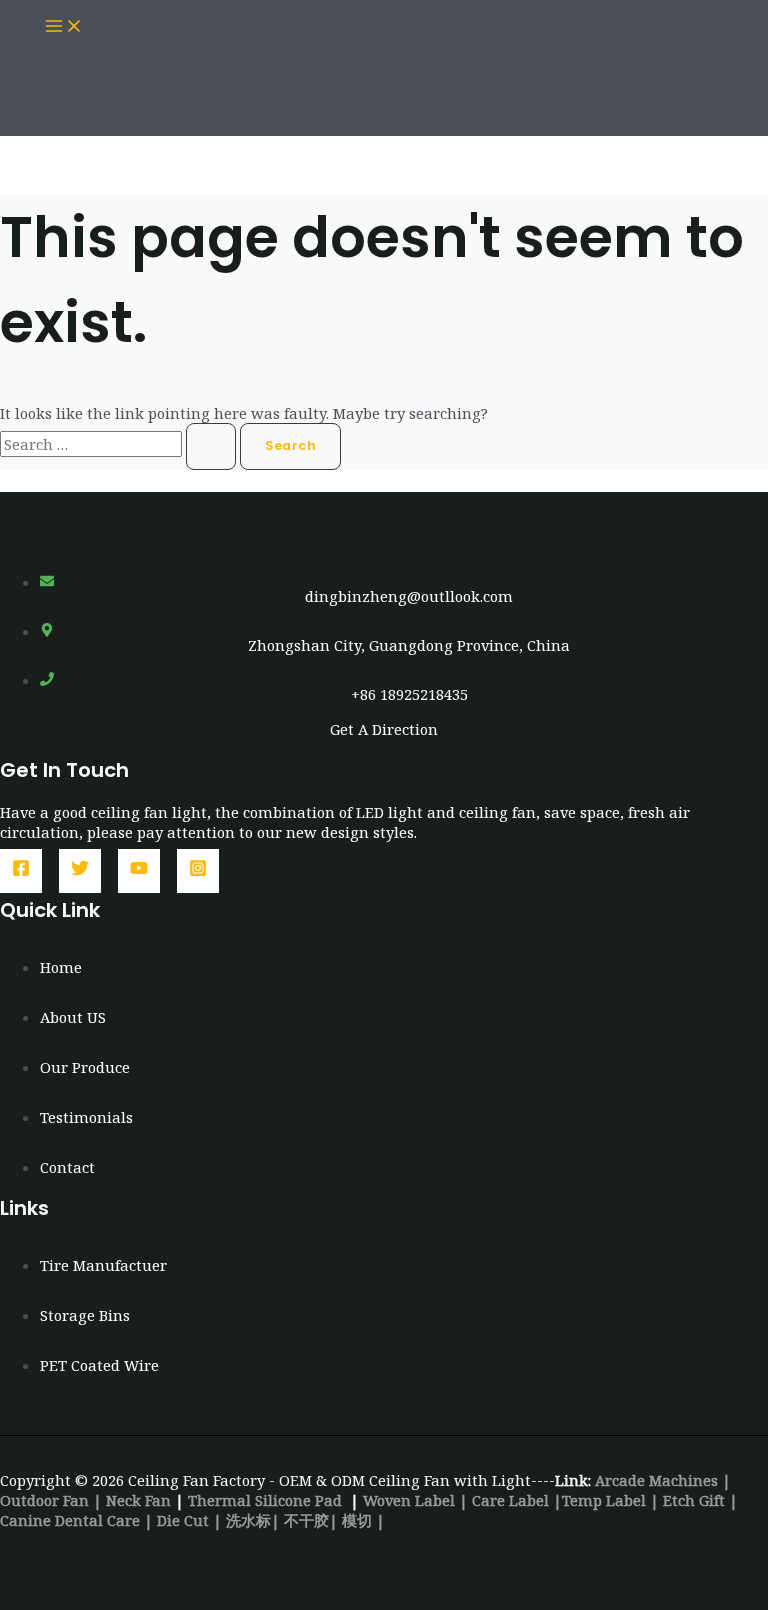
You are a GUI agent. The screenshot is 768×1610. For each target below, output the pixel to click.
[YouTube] (139, 871)
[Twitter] (80, 871)
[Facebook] (21, 871)
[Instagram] (198, 871)
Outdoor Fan (44, 1500)
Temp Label (604, 1500)
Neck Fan (138, 1500)
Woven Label (409, 1500)
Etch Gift (694, 1500)
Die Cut (183, 1520)
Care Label (510, 1500)
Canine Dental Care (70, 1520)
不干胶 (306, 1520)
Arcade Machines (658, 1480)
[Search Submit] (211, 446)
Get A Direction (384, 729)
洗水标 (248, 1520)
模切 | (363, 1520)
